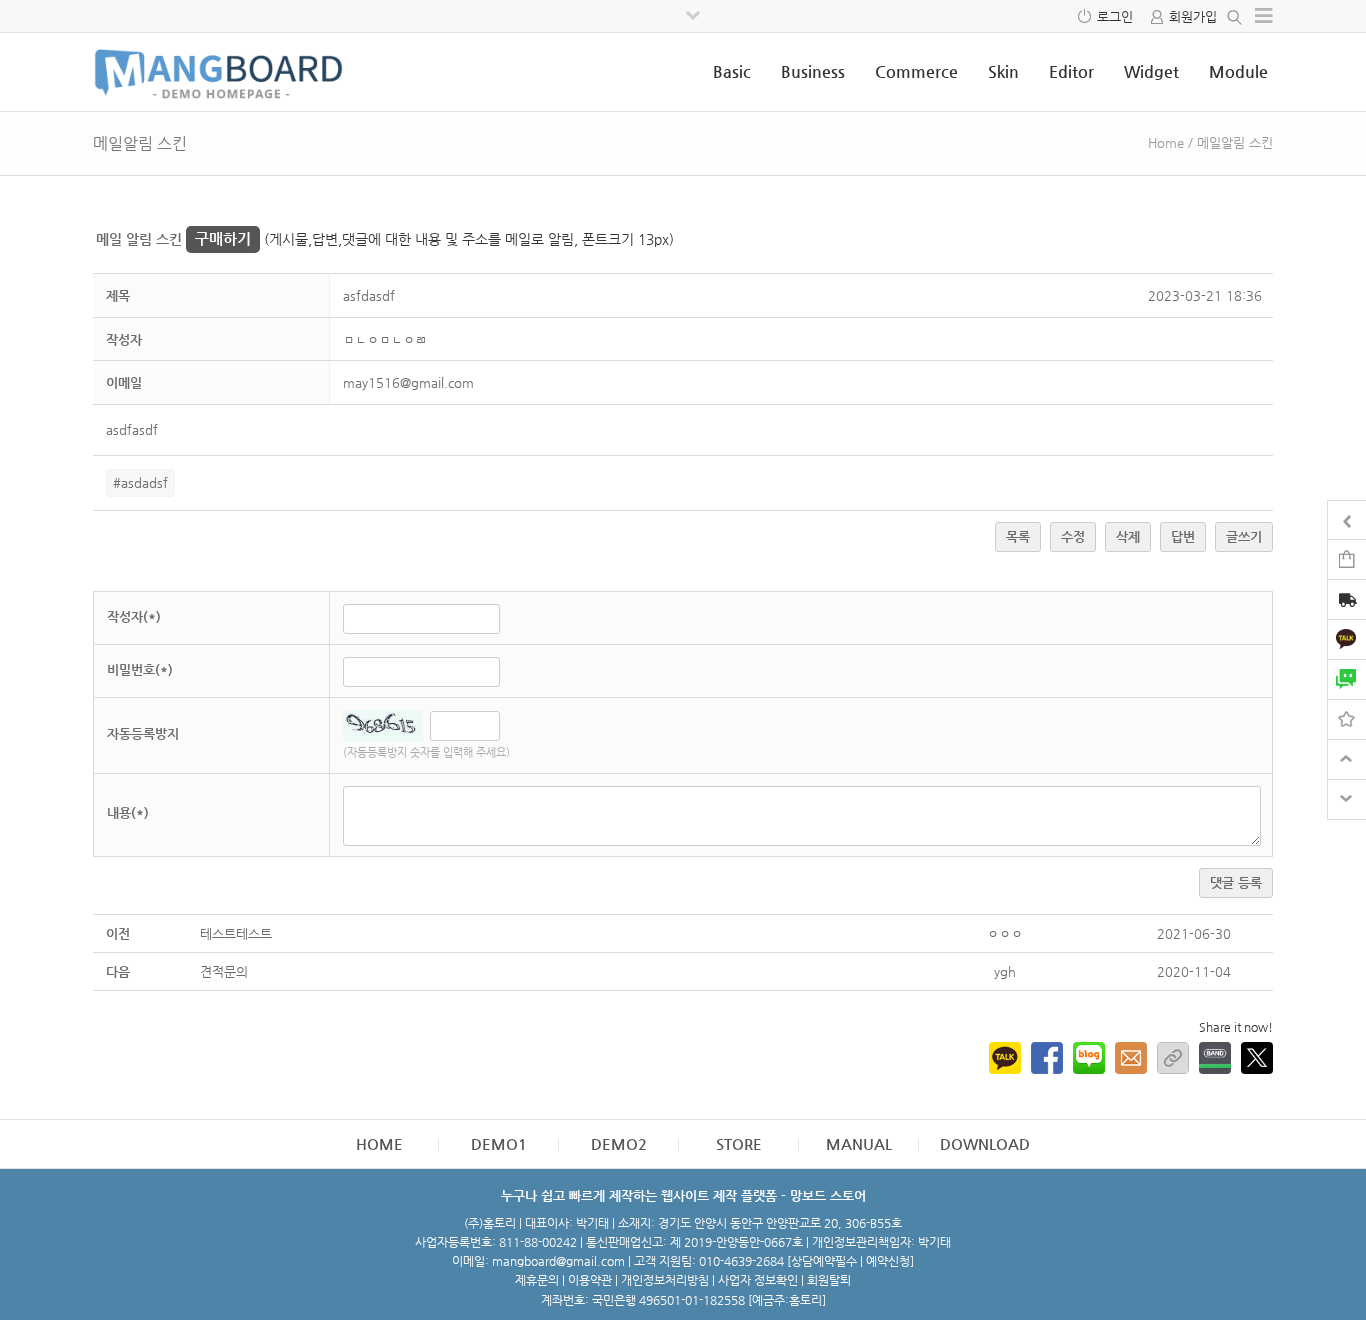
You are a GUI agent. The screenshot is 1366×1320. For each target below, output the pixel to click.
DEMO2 (619, 1143)
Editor (1071, 71)
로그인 (1115, 16)
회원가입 (1193, 16)
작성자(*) (134, 616)
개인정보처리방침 (665, 1280)
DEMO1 (499, 1143)
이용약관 (590, 1280)
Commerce (916, 71)
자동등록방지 (143, 733)
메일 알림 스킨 (173, 239)
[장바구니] (1347, 558)
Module (1238, 71)
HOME (379, 1143)
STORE (739, 1143)
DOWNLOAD (985, 1143)
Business (813, 71)
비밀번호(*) (140, 669)
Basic (732, 71)
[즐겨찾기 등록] (1347, 718)
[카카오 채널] (1347, 638)
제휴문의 (537, 1280)
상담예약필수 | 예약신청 (850, 1261)
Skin (1003, 71)
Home (1166, 142)
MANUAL (859, 1143)
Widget (1151, 71)
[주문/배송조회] (1347, 601)
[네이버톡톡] (1347, 678)
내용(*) (128, 812)
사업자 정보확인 (758, 1280)
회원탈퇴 (829, 1280)
